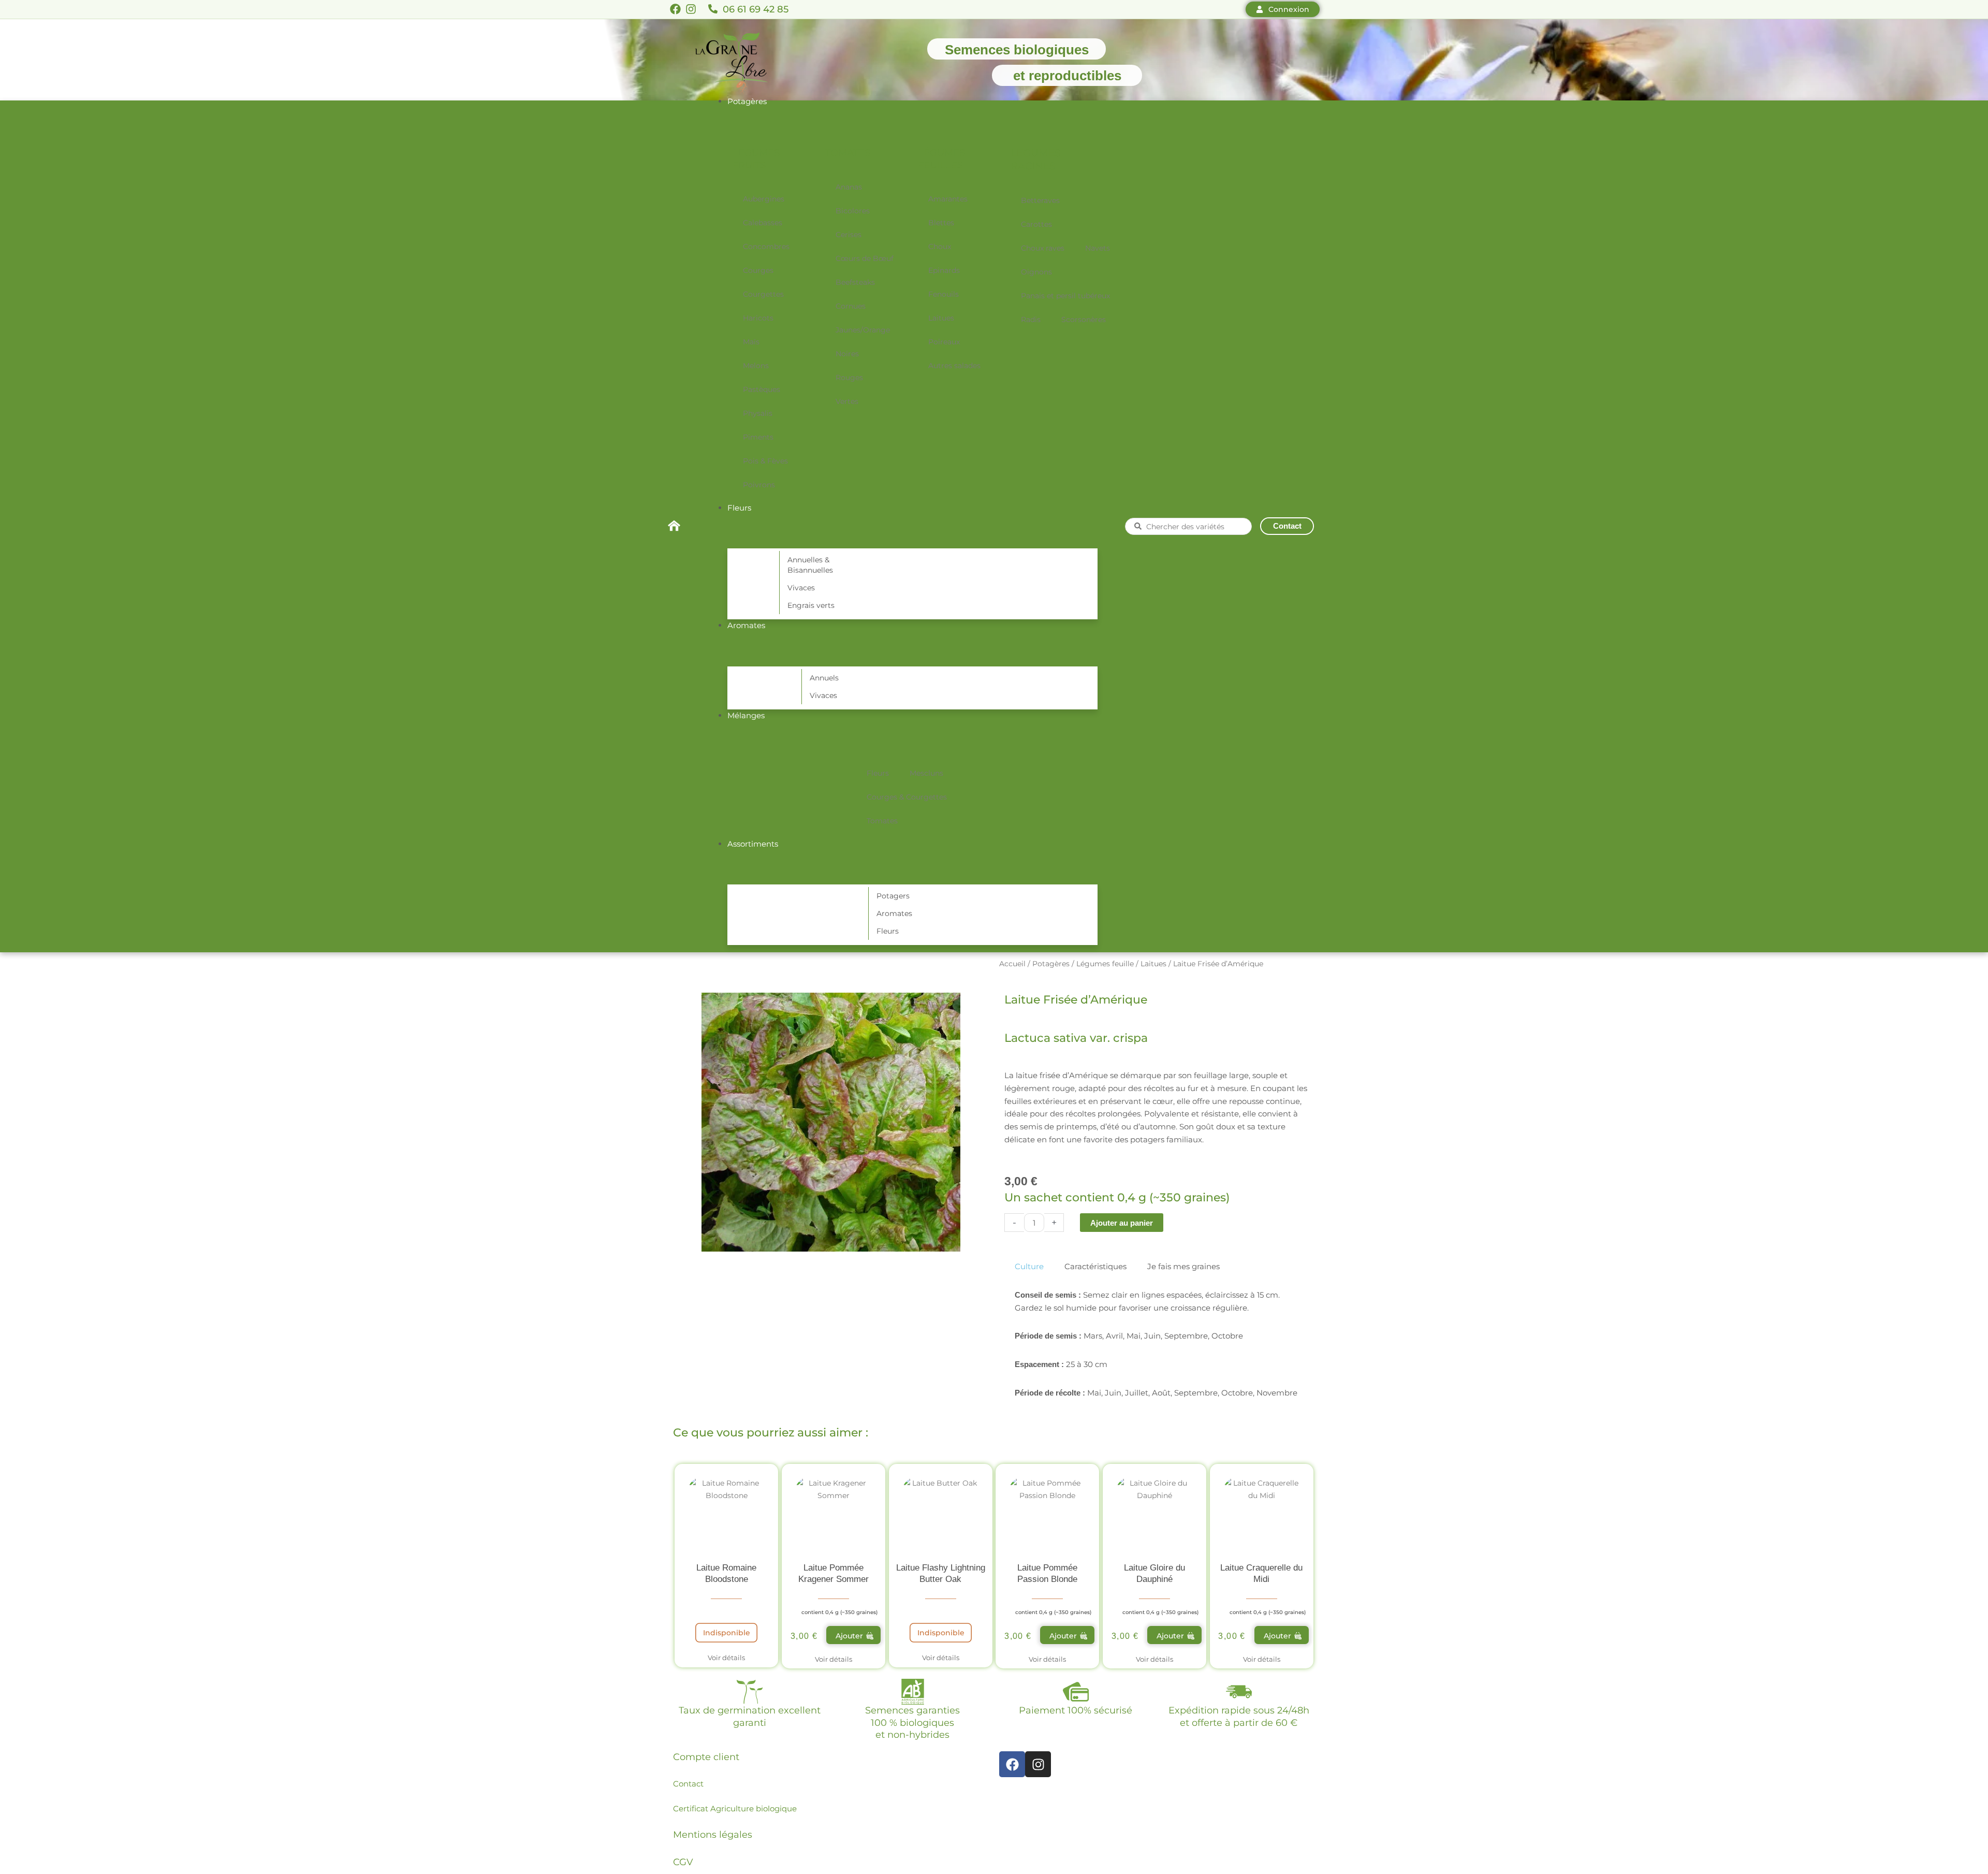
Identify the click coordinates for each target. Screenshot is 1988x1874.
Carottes (1036, 224)
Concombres (766, 246)
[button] (853, 1635)
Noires (847, 354)
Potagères (1051, 964)
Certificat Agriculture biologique (735, 1808)
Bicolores (853, 211)
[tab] (1029, 1267)
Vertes (847, 401)
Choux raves (1043, 248)
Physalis (758, 413)
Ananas (849, 187)
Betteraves (1040, 200)
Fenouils (944, 294)
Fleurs (878, 773)
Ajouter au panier (1122, 1223)
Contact (688, 1784)
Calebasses (763, 223)
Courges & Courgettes (907, 797)
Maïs (751, 342)
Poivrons (759, 485)
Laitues (941, 318)
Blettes (941, 223)
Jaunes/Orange (863, 330)
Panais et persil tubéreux (1065, 296)
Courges (758, 270)
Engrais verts (811, 605)
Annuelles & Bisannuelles (810, 565)
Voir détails (726, 1658)
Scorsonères (1084, 319)
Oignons (1036, 272)
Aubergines (764, 199)
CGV (683, 1862)
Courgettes (763, 294)
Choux (940, 246)
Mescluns (926, 773)
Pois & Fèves (765, 461)
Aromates (894, 913)
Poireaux (944, 342)
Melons (756, 366)
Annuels (824, 678)
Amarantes (948, 199)
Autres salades (954, 366)
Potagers (893, 896)
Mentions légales (713, 1835)
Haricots (758, 318)
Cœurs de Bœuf (865, 258)
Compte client (706, 1757)
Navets (1098, 248)
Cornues (851, 306)
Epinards (944, 270)
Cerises (849, 235)
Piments (758, 437)
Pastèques (762, 389)
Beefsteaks (855, 282)
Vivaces (801, 588)
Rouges (849, 377)
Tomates (882, 821)
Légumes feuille (1105, 964)
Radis (1031, 319)
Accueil (1012, 964)
